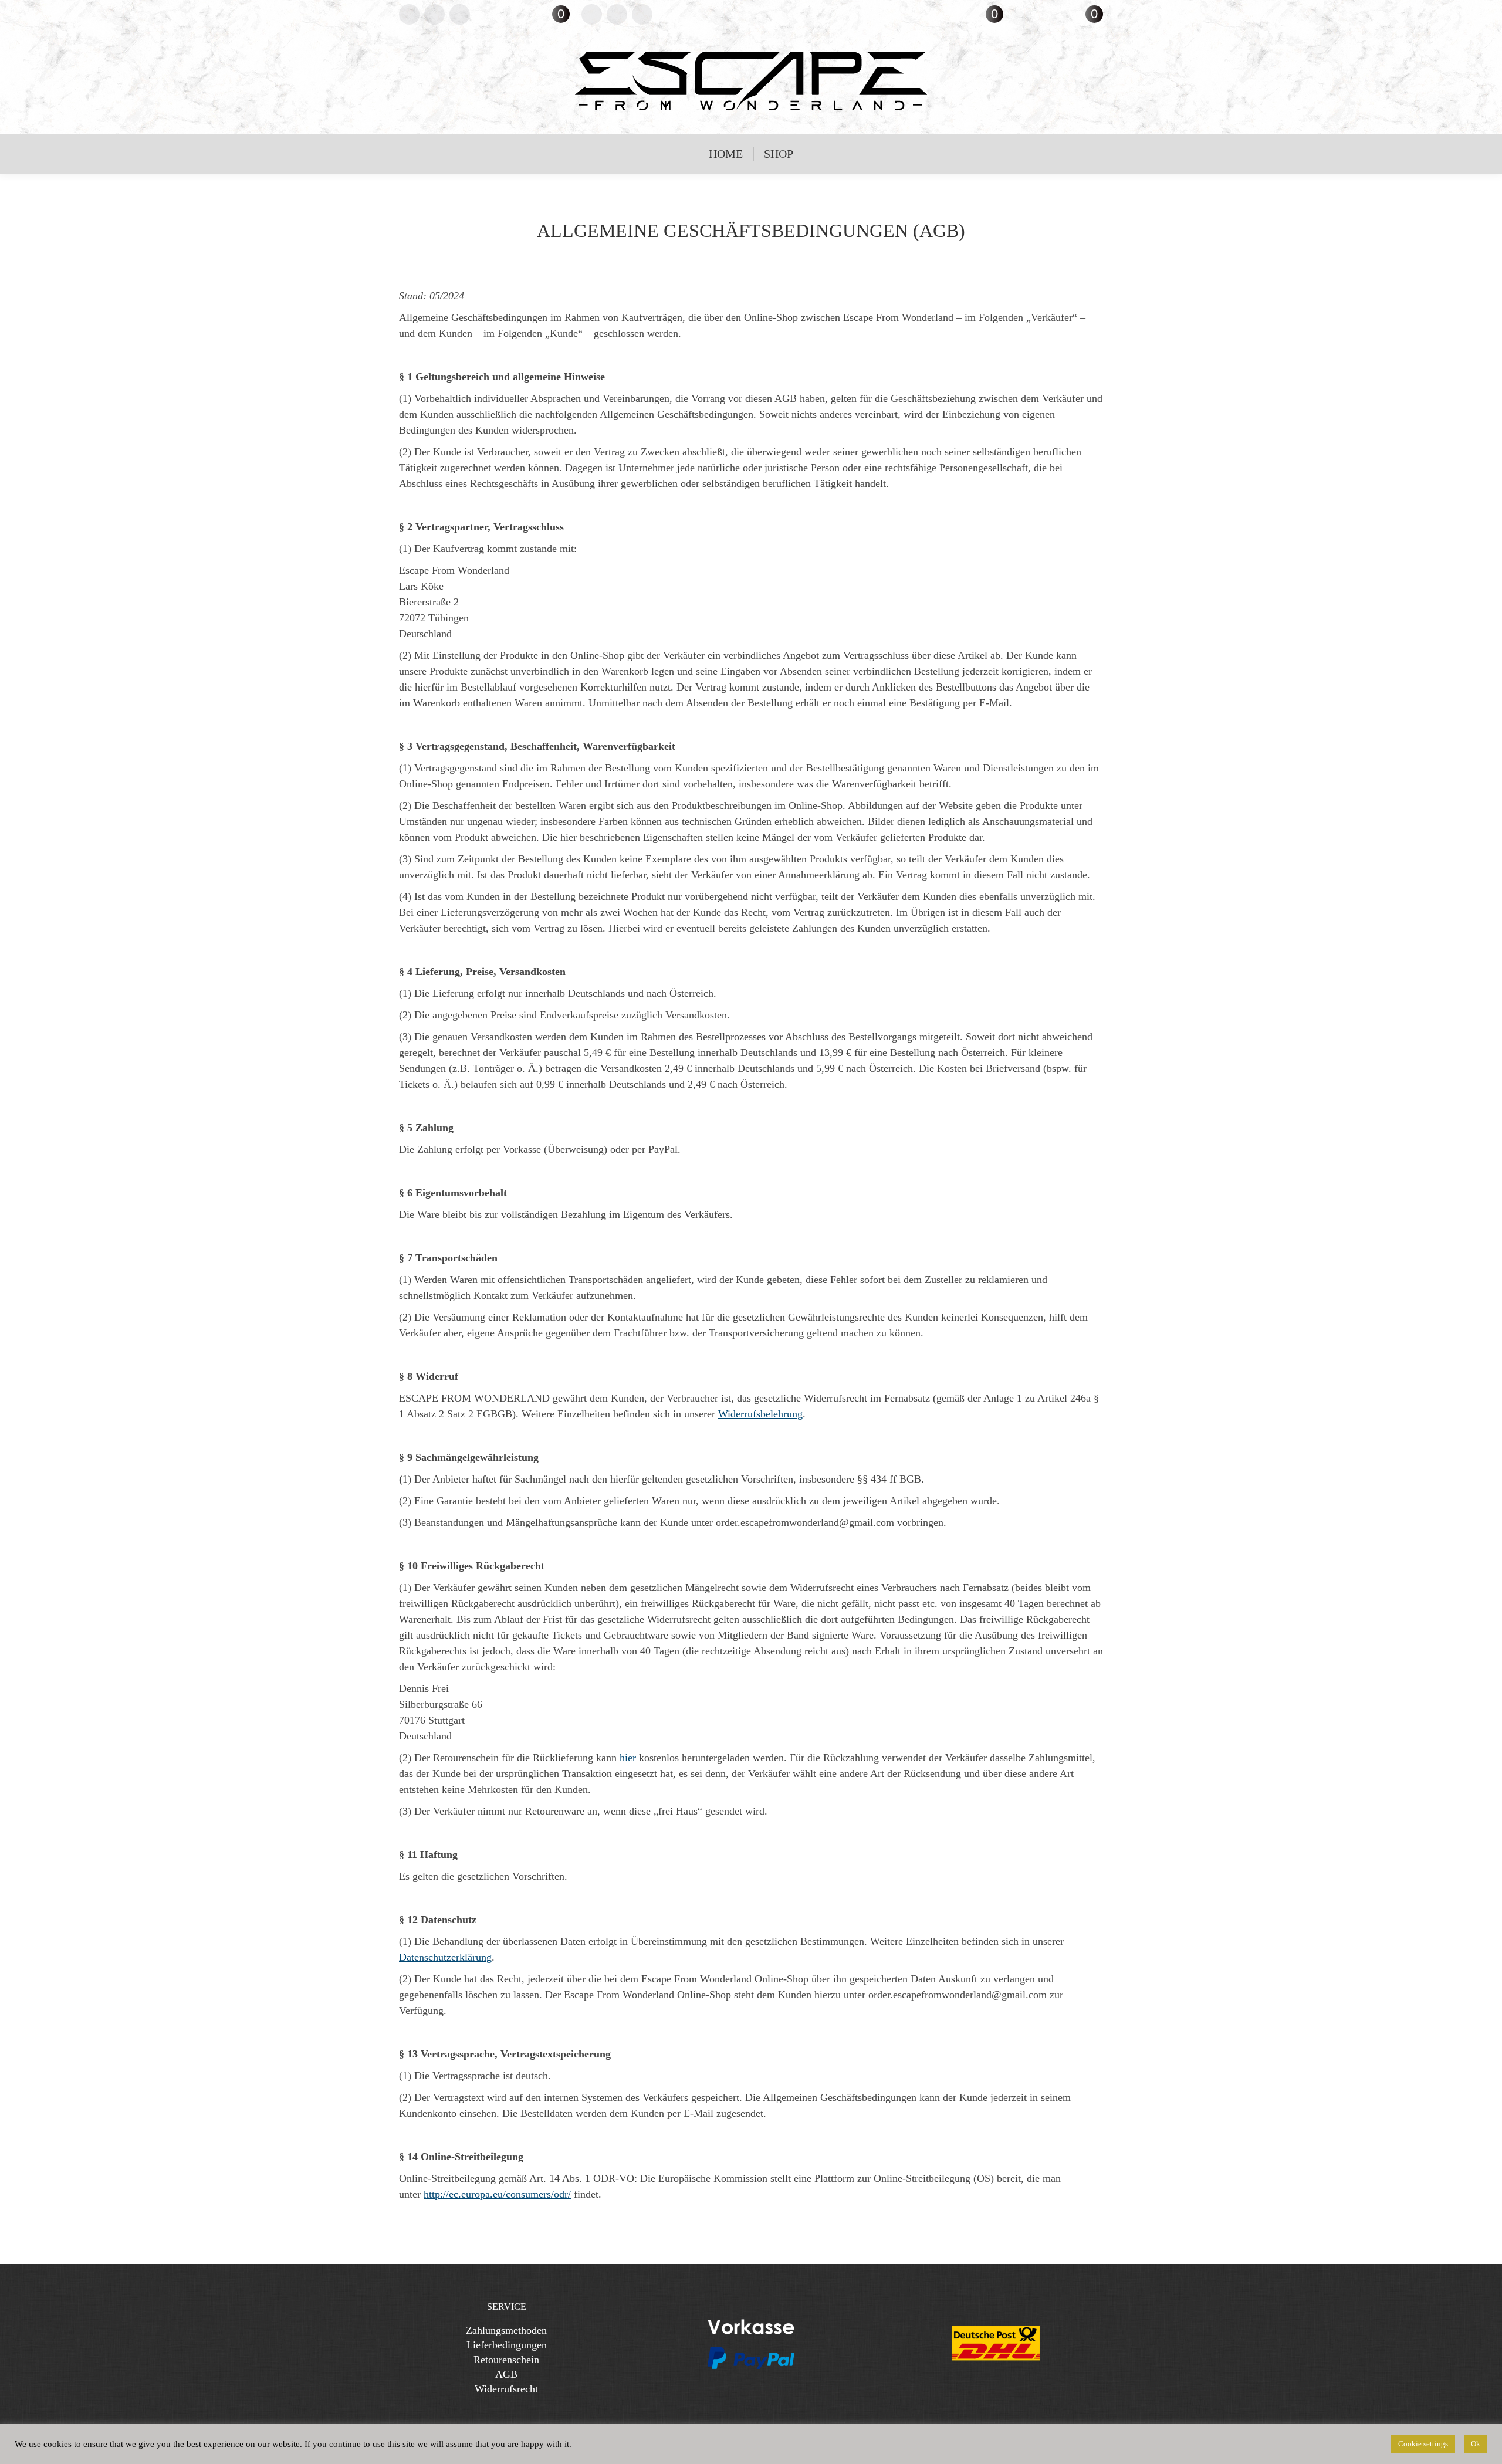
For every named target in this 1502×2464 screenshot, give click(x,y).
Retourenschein (506, 2360)
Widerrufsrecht (506, 2389)
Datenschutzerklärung (445, 1957)
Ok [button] (1476, 2444)
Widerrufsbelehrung (760, 1414)
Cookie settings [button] (1423, 2444)
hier (628, 1758)
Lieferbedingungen (507, 2345)
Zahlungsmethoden (506, 2330)
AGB (506, 2374)
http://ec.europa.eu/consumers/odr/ (497, 2194)
